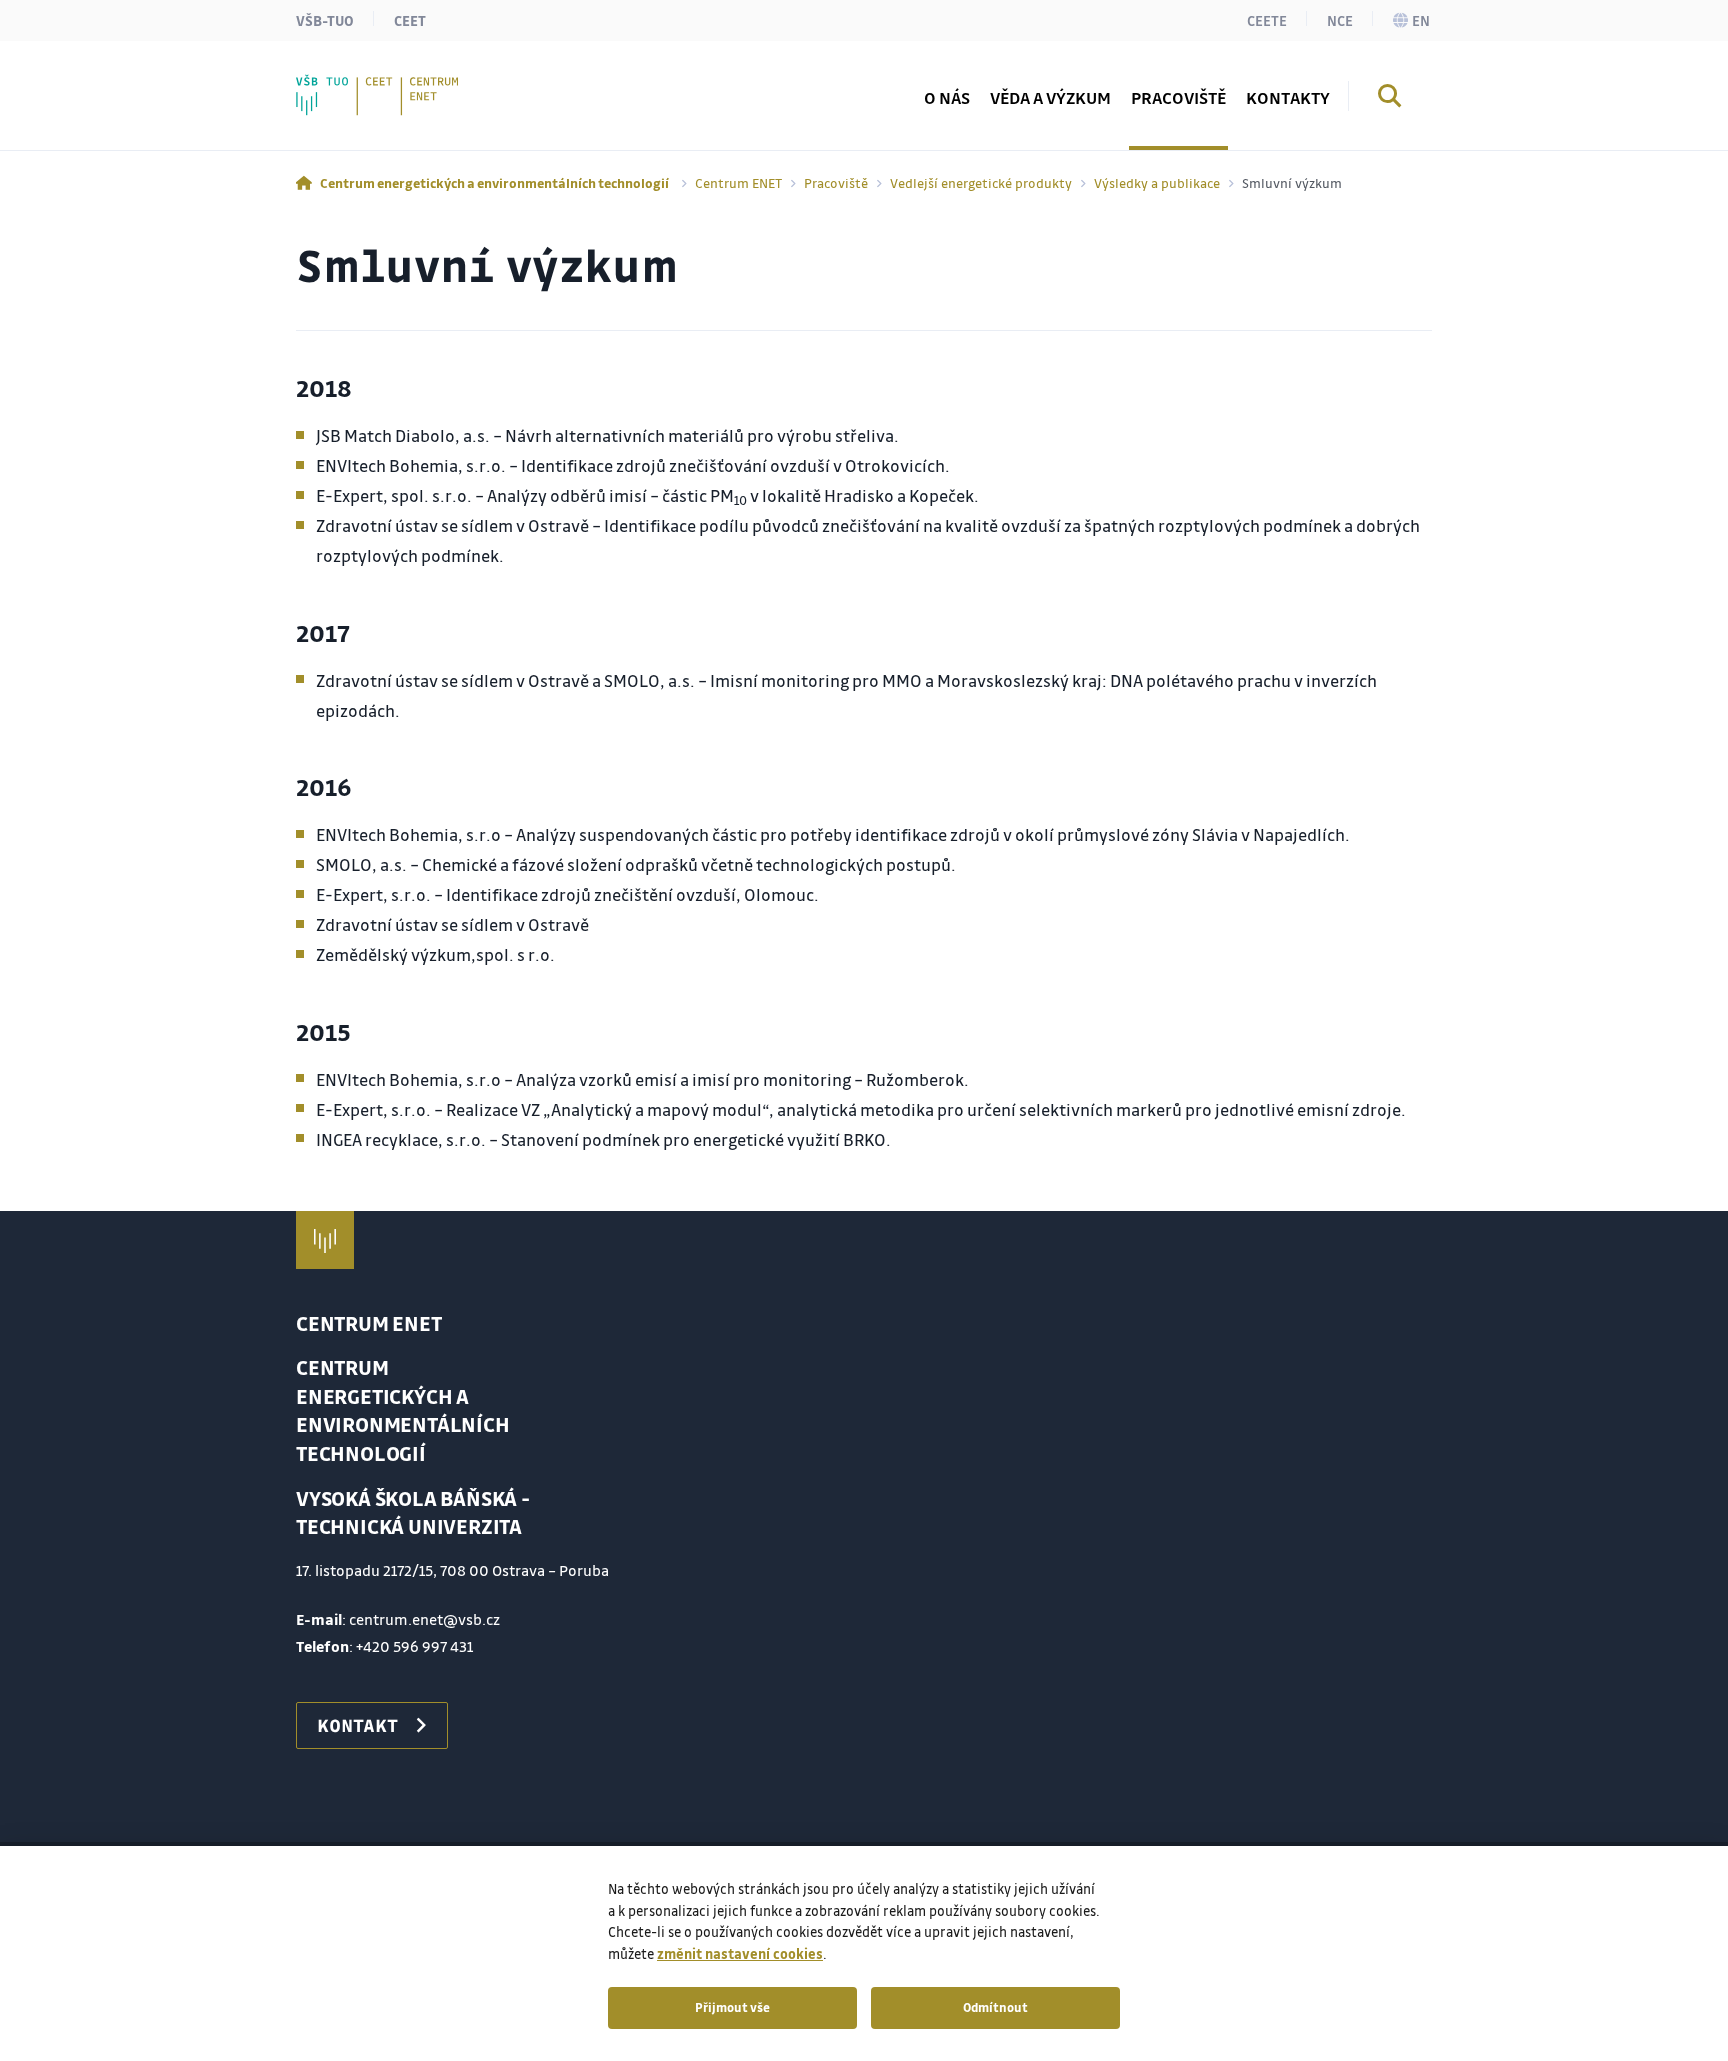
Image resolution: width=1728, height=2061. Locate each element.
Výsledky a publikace (1157, 182)
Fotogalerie (380, 84)
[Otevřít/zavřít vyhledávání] (1390, 99)
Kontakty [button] (1288, 97)
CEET (410, 20)
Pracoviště (836, 182)
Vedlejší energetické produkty (981, 182)
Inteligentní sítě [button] (397, 84)
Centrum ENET (738, 182)
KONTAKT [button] (357, 1725)
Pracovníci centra (403, 84)
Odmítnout (995, 2007)
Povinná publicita (403, 84)
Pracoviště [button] (1178, 97)
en (1421, 20)
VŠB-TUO (325, 20)
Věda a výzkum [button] (1050, 97)
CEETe (1267, 20)
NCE (1340, 20)
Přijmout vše (732, 2007)
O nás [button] (947, 97)
